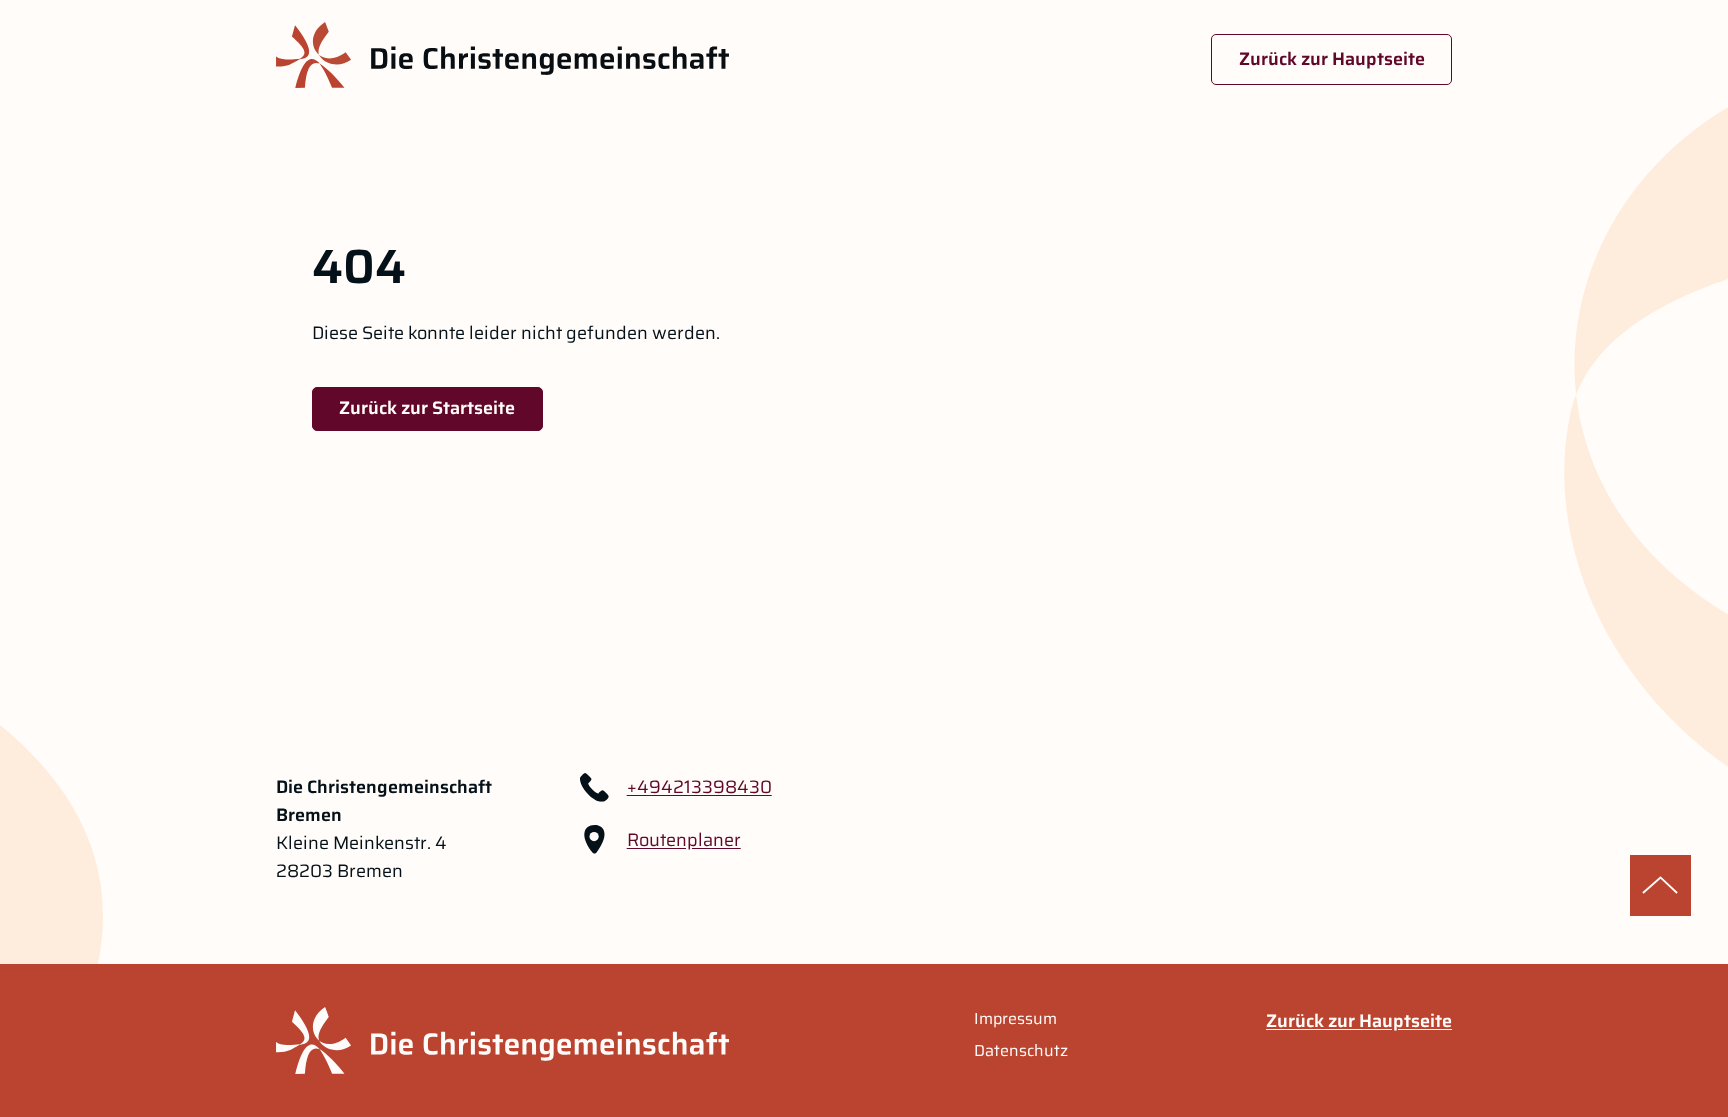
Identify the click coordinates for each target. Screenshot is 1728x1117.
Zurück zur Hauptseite (1332, 59)
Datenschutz (1021, 1051)
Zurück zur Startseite (427, 408)
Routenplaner (684, 840)
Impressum (1015, 1019)
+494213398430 (699, 787)
